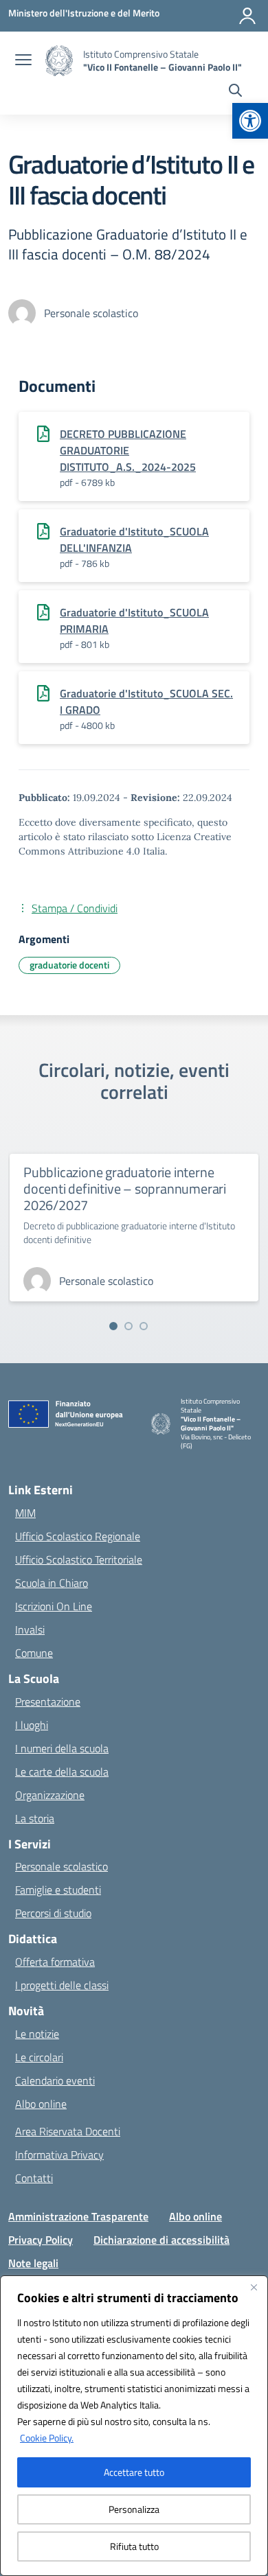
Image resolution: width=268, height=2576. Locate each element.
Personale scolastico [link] (62, 1866)
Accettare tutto (134, 2472)
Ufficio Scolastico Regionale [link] (78, 1536)
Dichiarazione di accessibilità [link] (161, 2240)
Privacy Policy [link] (41, 2240)
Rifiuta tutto (134, 2546)
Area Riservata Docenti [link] (68, 2131)
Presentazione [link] (48, 1702)
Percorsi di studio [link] (53, 1913)
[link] (250, 121)
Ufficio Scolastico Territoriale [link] (79, 1559)
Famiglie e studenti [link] (58, 1890)
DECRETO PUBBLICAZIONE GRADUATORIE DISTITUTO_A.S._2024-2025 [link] (128, 450)
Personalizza (134, 2509)
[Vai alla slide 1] (113, 1326)
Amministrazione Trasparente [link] (78, 2216)
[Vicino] (254, 2287)
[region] (134, 2426)
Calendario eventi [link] (55, 2080)
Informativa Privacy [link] (59, 2155)
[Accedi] (247, 16)
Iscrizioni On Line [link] (54, 1606)
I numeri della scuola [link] (62, 1748)
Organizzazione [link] (50, 1795)
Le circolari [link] (39, 2057)
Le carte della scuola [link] (62, 1772)
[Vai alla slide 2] (129, 1326)
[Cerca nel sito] (235, 92)
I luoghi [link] (32, 1725)
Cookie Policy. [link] (47, 2438)
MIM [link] (25, 1513)
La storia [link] (35, 1818)
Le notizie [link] (37, 2034)
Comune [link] (34, 1653)
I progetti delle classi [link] (62, 1985)
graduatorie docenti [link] (69, 965)
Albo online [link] (41, 2104)
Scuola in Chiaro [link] (52, 1583)
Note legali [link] (33, 2263)
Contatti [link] (34, 2178)
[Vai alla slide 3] (144, 1326)
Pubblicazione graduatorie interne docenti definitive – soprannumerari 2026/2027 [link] (125, 1188)
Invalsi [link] (30, 1629)
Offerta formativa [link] (55, 1962)
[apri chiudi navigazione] (23, 61)
